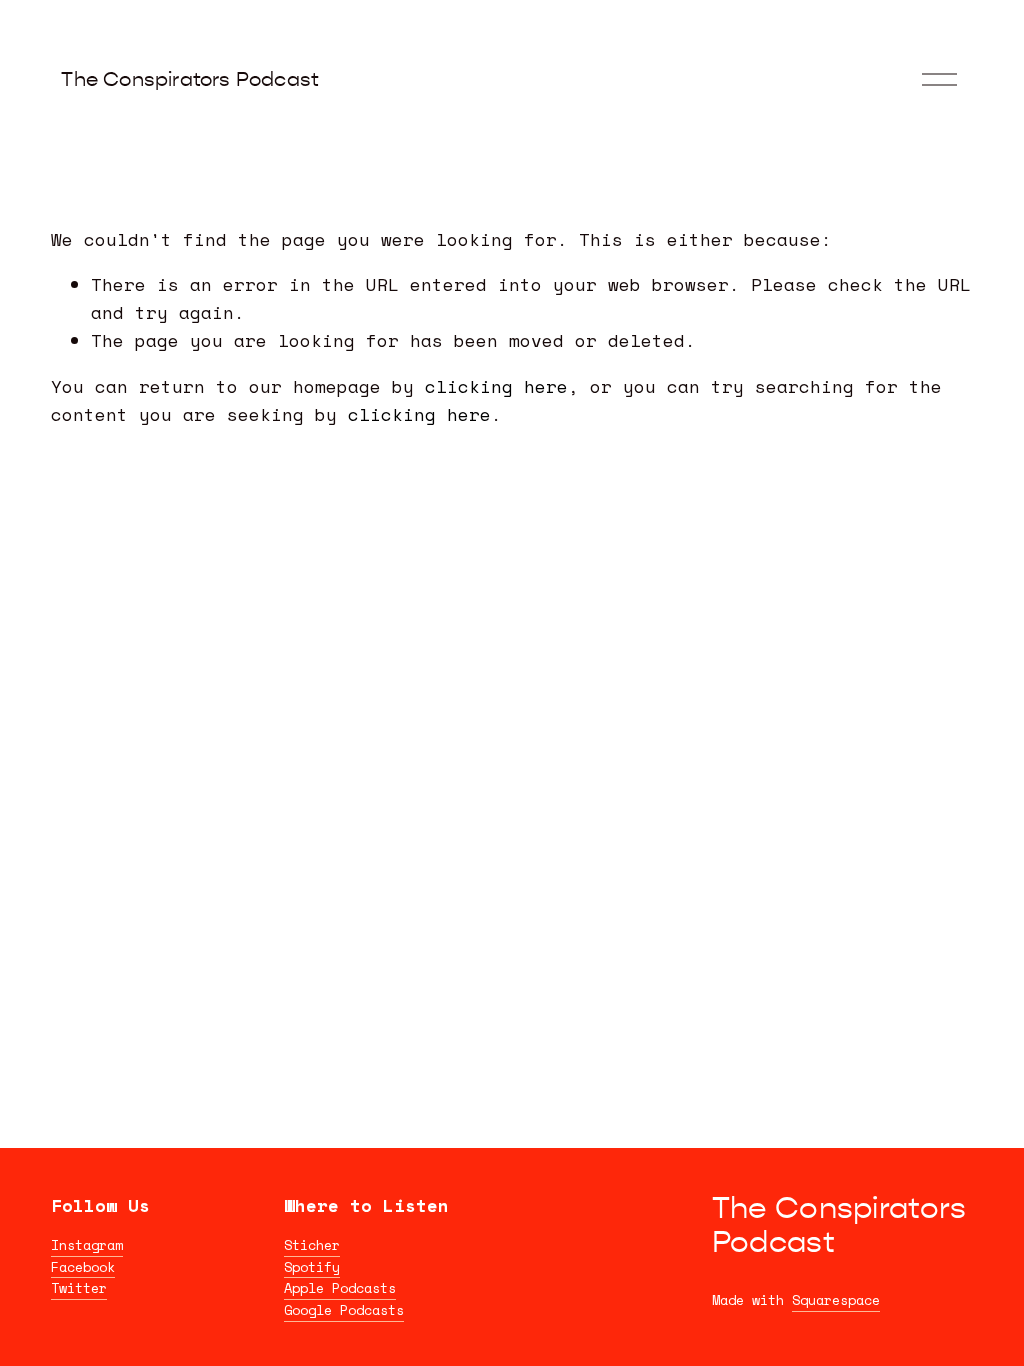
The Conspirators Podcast (190, 79)
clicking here (496, 386)
